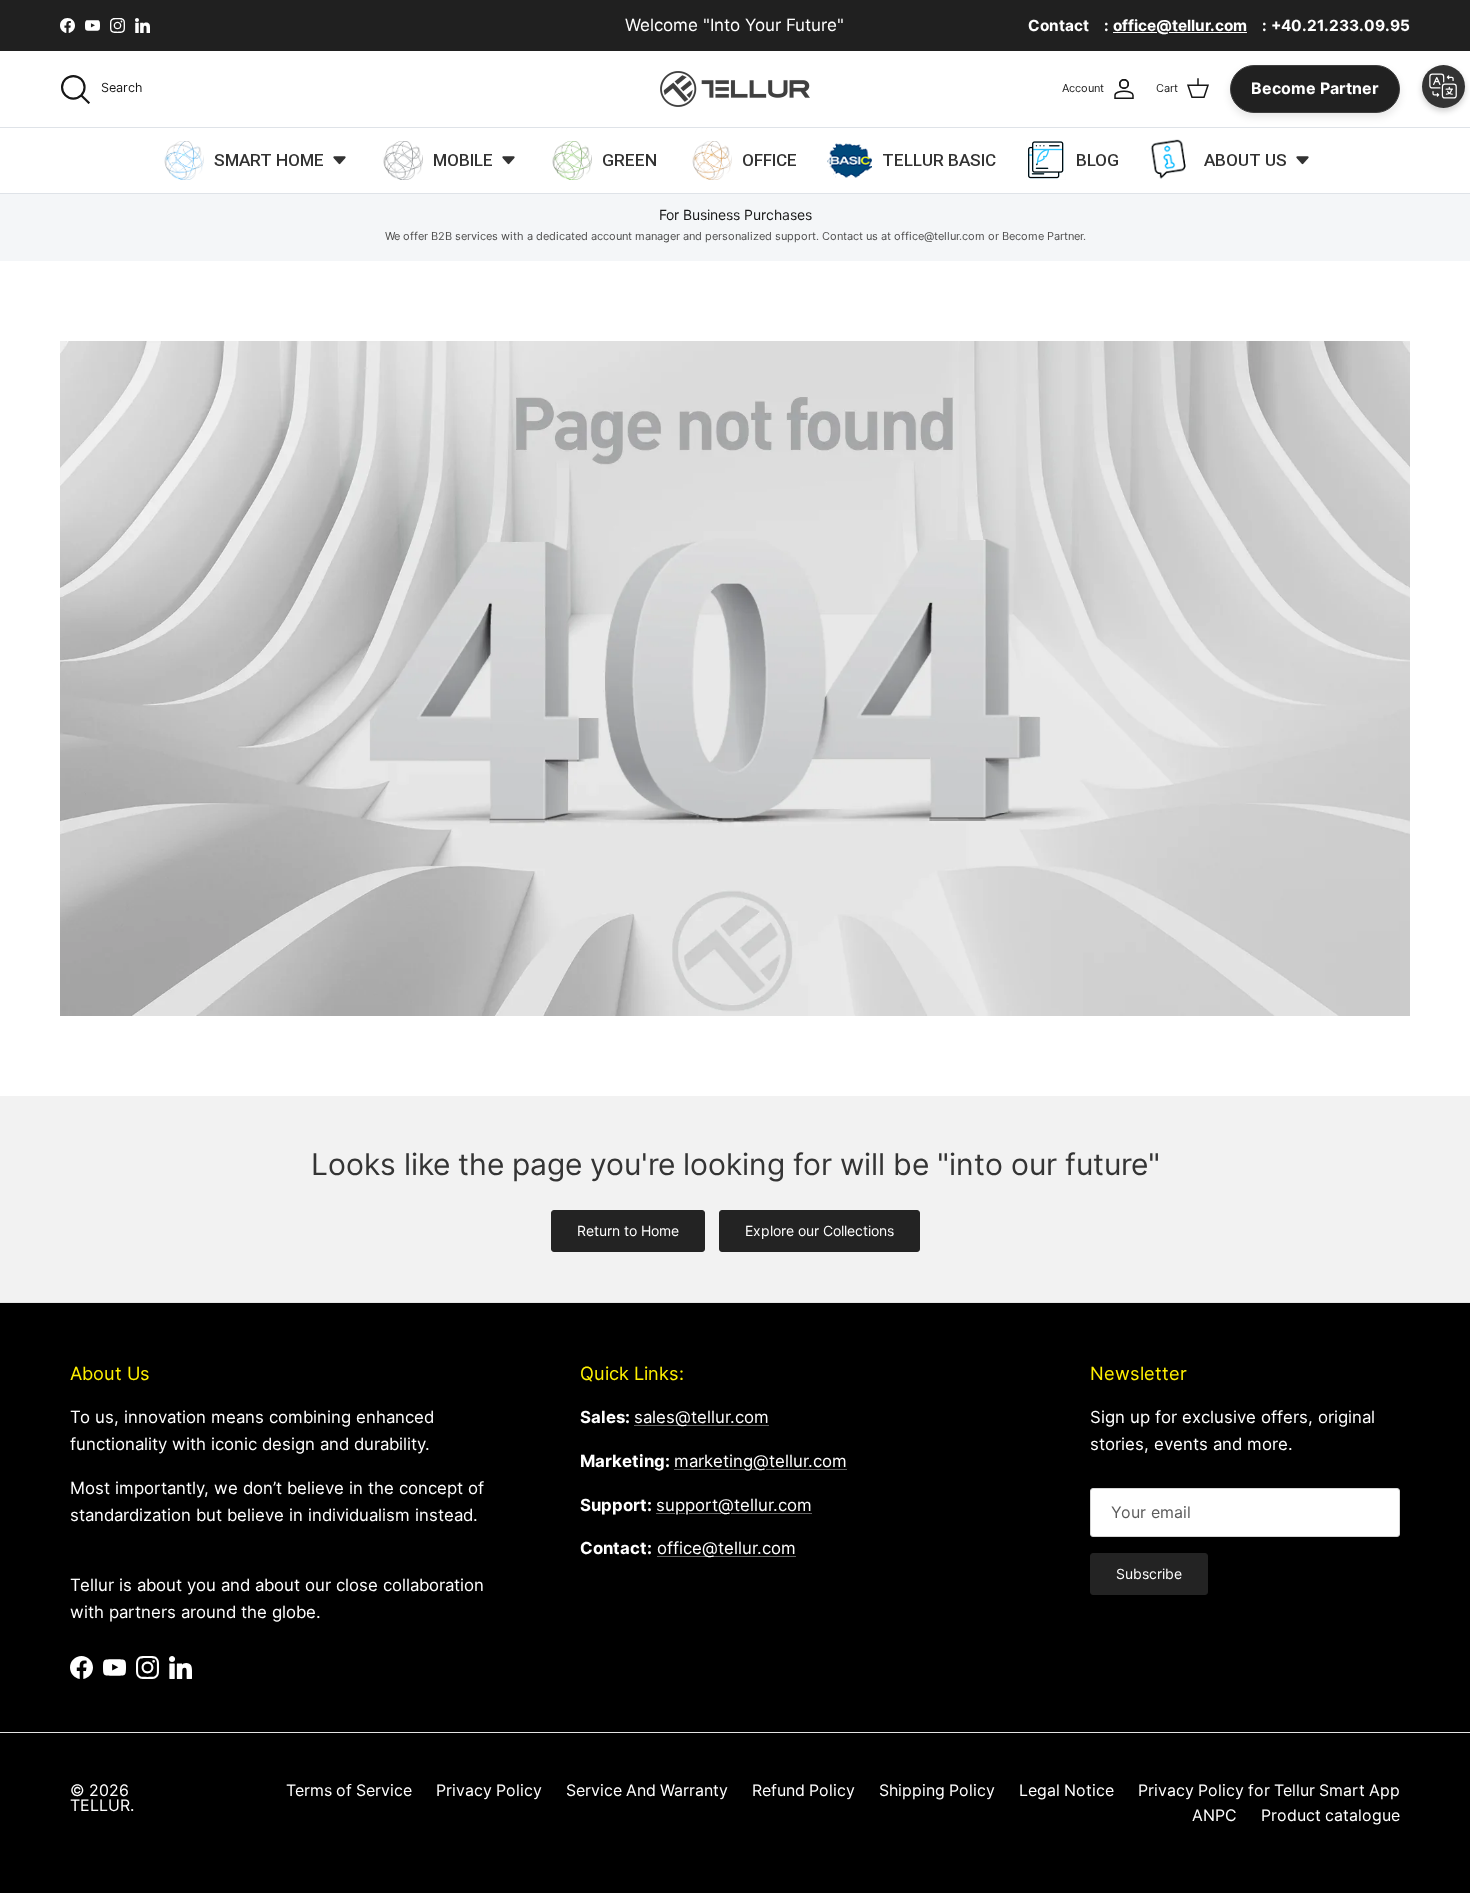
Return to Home (628, 1230)
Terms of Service (349, 1790)
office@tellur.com (726, 1548)
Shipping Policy (937, 1790)
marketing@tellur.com (760, 1461)
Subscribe (1149, 1573)
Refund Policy (803, 1790)
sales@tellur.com (701, 1417)
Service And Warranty (647, 1790)
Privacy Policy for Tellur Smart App (1269, 1790)
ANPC (1214, 1815)
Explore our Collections (819, 1230)
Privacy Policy (489, 1790)
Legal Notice (1066, 1790)
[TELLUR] (735, 89)
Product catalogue (1330, 1815)
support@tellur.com (734, 1505)
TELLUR (100, 1805)
